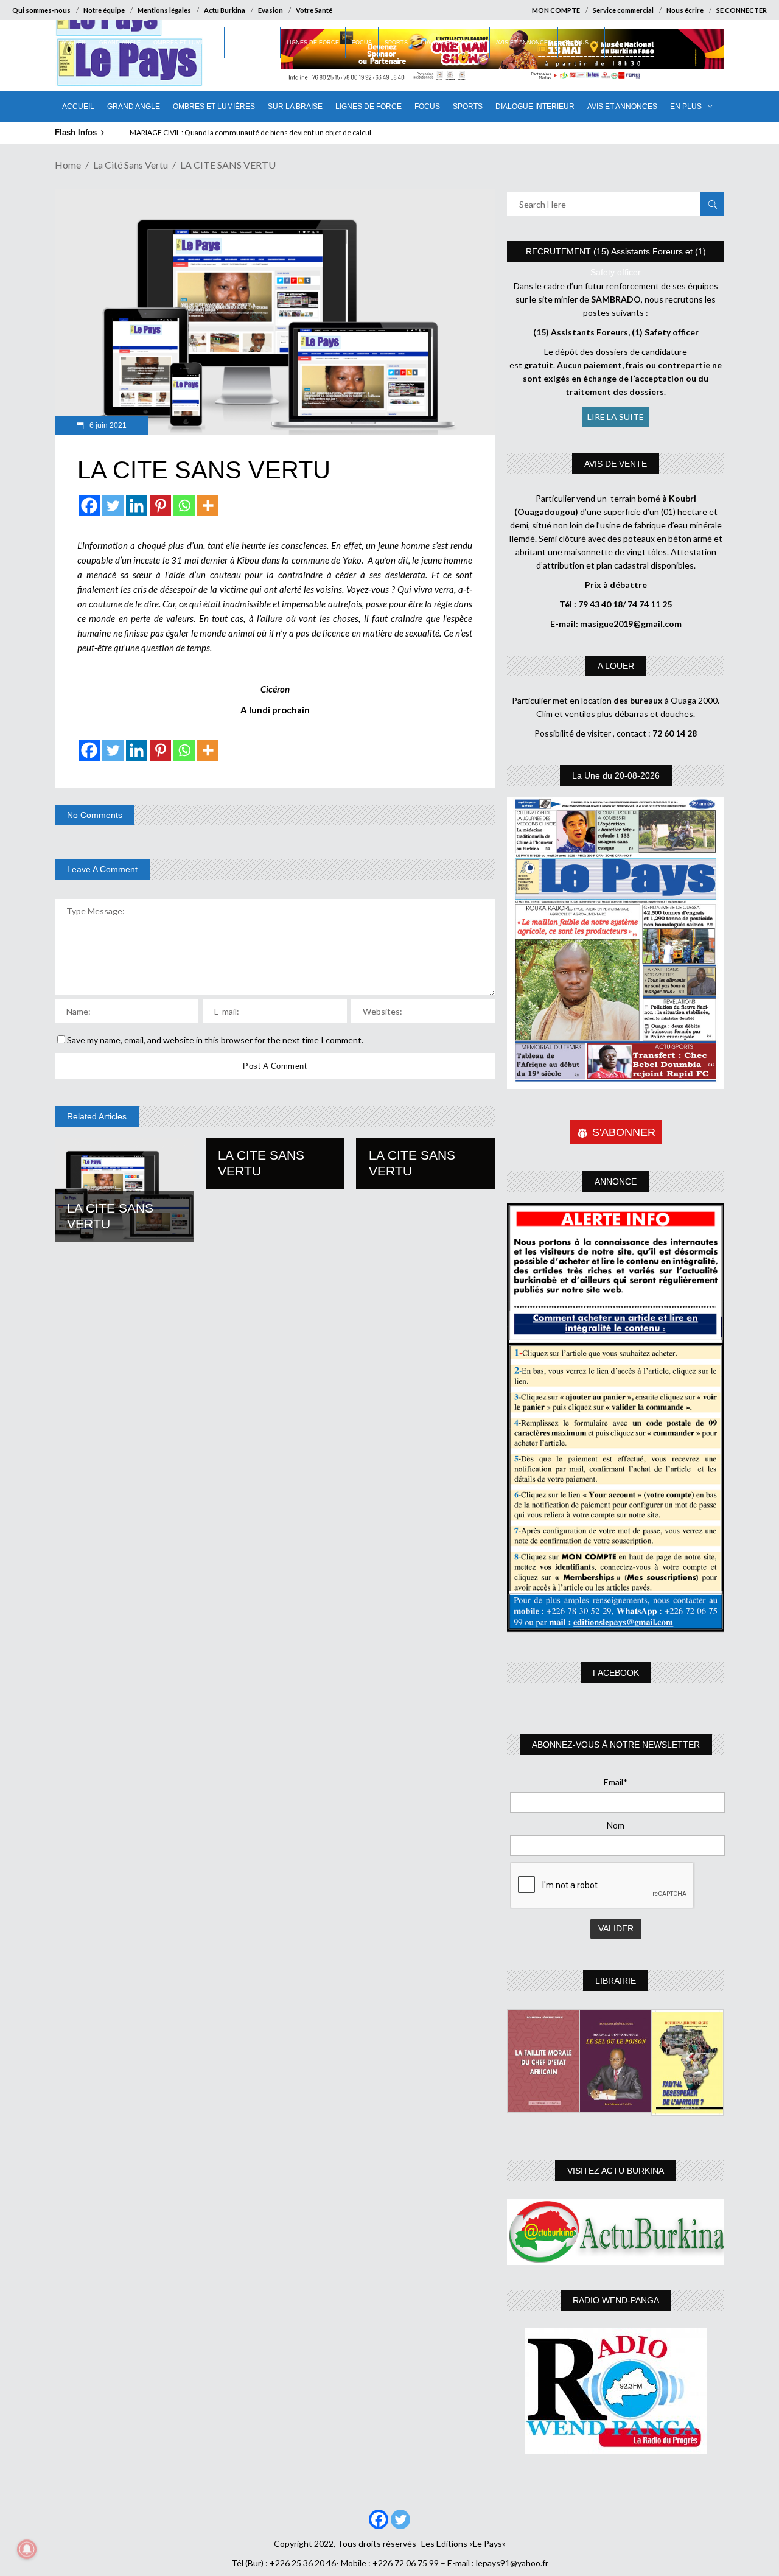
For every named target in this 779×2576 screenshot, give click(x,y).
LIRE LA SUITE (616, 417)
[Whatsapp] (184, 506)
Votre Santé (314, 10)
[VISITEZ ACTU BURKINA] (616, 2232)
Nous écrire (685, 10)
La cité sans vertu (131, 165)
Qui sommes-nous (41, 10)
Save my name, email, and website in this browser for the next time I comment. (215, 1040)
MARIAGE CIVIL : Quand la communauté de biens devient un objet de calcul (250, 132)
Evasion (271, 10)
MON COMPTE (556, 10)
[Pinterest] (160, 506)
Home (68, 165)
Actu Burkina (225, 10)
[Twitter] (113, 506)
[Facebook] (89, 506)
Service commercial (623, 10)
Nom (616, 1825)
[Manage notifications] (27, 2549)
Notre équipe (104, 10)
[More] (208, 506)
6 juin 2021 (107, 425)
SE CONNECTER (742, 10)
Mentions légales (164, 10)
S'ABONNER (624, 1132)
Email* (616, 1782)
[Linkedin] (137, 506)
